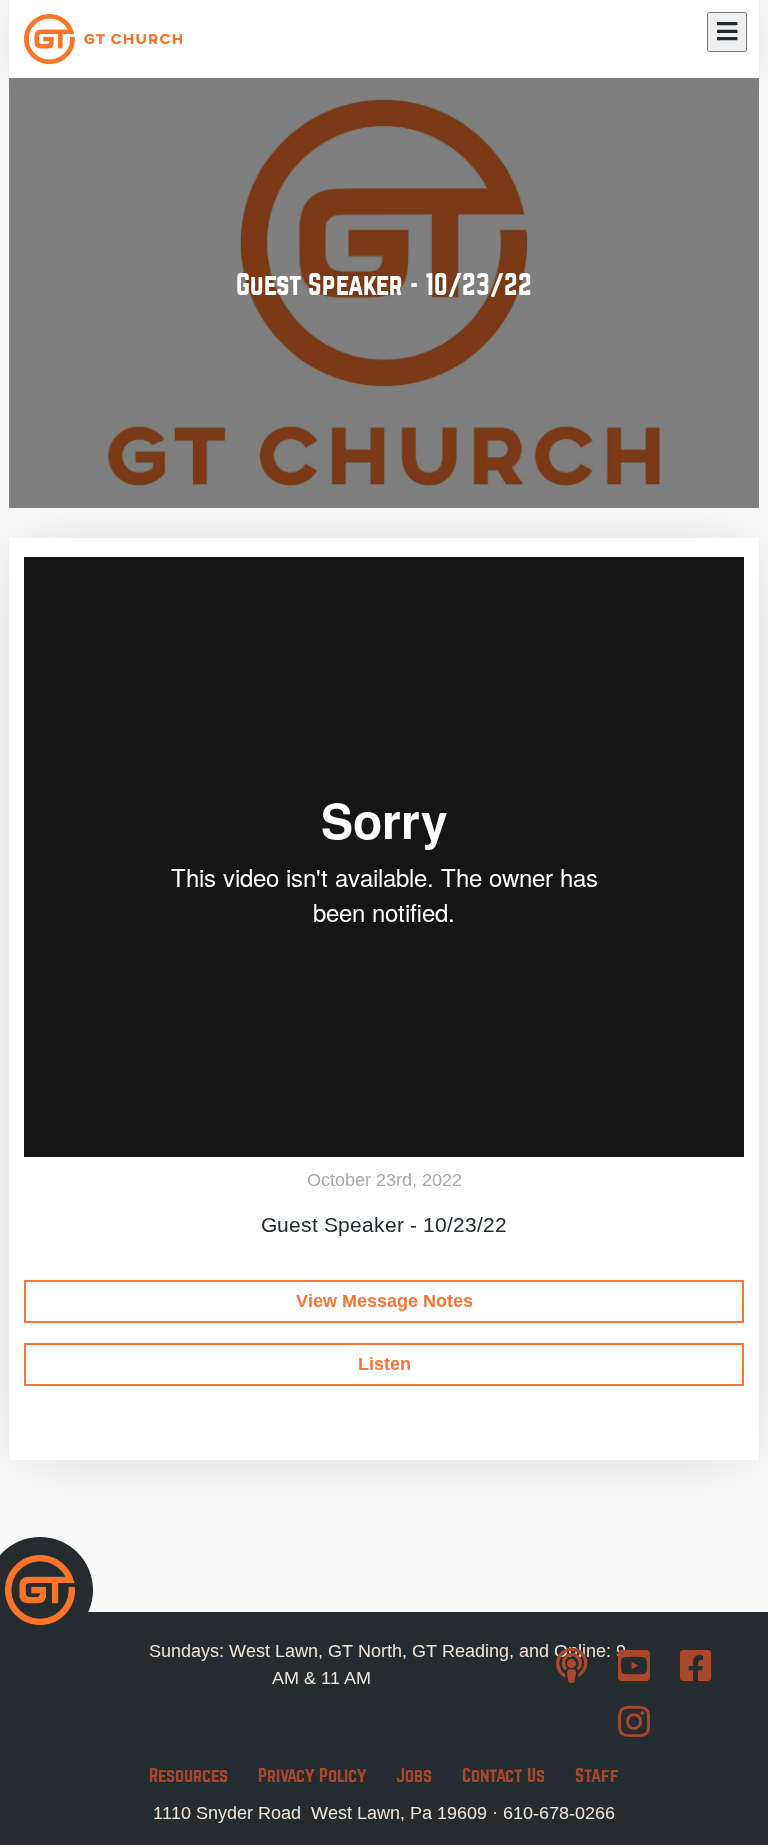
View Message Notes (384, 1301)
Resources (188, 1775)
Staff (597, 1775)
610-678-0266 (559, 1813)
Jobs (414, 1775)
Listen (384, 1364)
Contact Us (503, 1775)
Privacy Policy (312, 1775)
